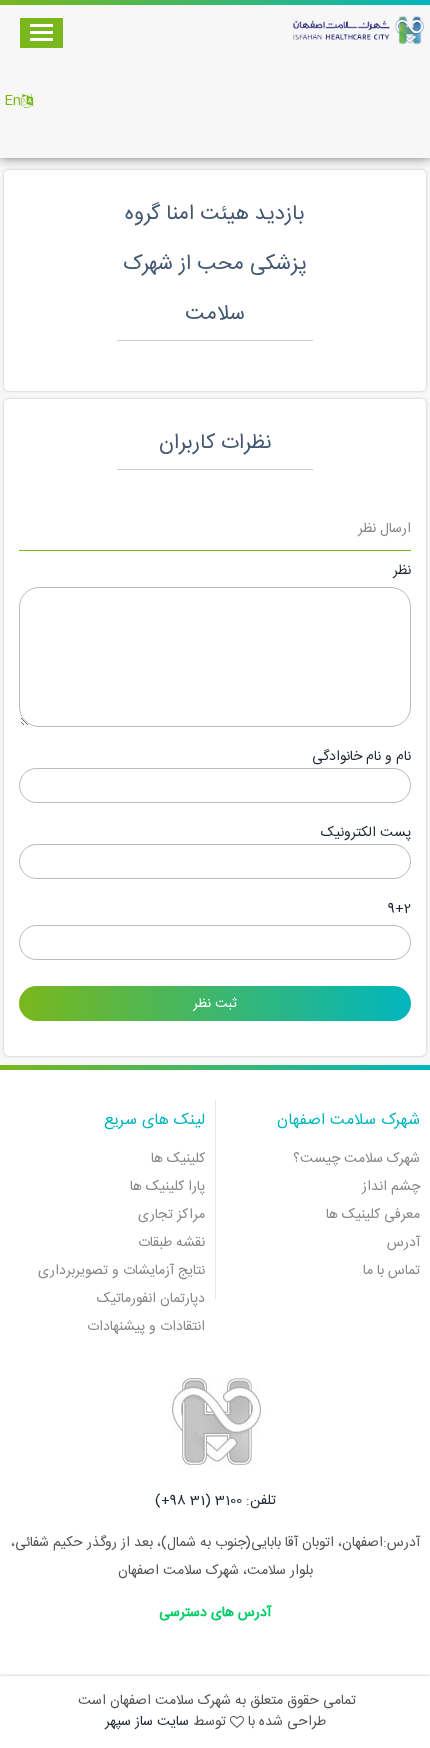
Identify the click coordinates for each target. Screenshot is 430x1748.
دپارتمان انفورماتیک (151, 1299)
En (12, 101)
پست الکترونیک (366, 833)
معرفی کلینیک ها (373, 1215)
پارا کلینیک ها (167, 1187)
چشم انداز (391, 1187)
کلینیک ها (178, 1159)
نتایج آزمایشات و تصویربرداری (121, 1271)
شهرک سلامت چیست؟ (356, 1159)
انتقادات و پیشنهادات (146, 1327)
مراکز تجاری (171, 1215)
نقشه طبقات (171, 1243)
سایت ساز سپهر (147, 1722)
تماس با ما (391, 1271)
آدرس (403, 1243)
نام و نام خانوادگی (361, 757)
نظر (402, 571)
